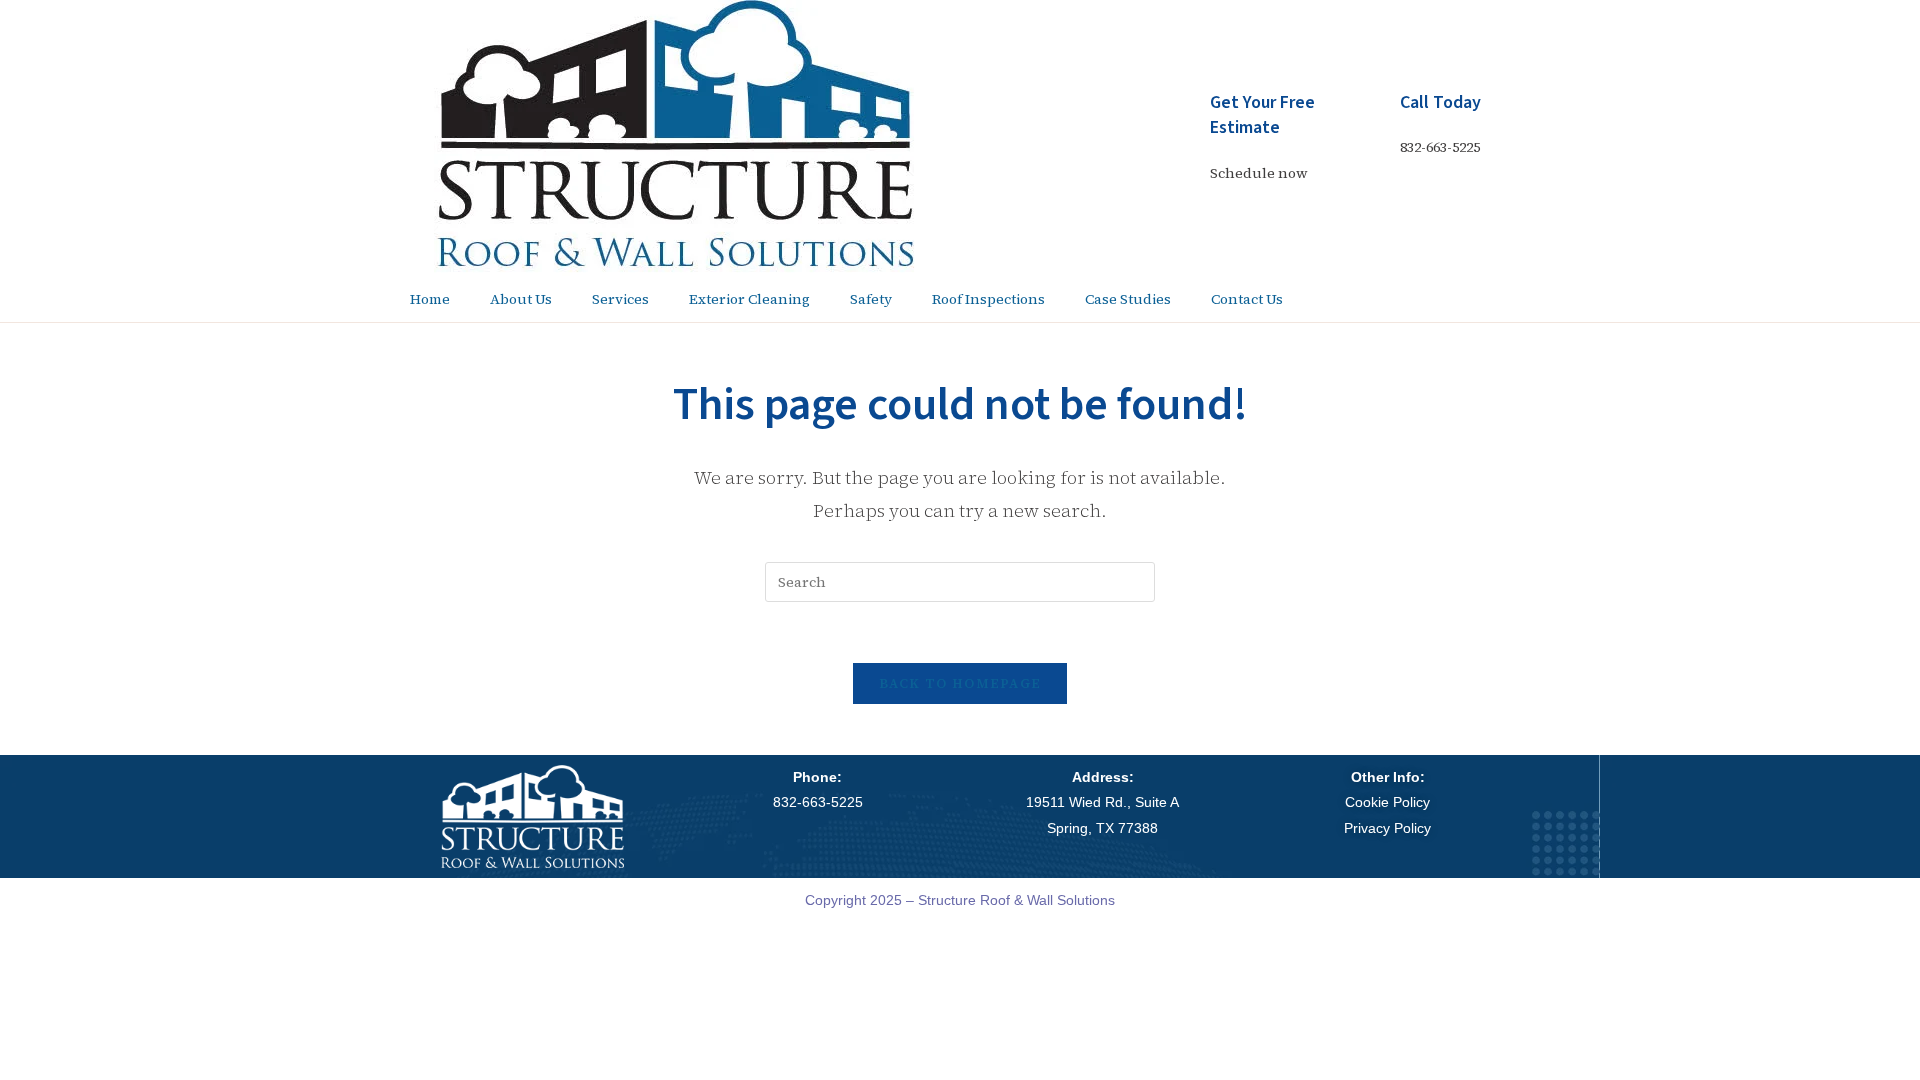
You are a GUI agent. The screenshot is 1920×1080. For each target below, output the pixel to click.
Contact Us (1247, 299)
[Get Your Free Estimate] (1185, 115)
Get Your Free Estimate (1262, 115)
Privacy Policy (1387, 828)
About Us (521, 299)
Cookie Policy (1387, 802)
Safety (871, 299)
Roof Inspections (988, 299)
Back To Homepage (960, 683)
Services (620, 299)
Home (430, 299)
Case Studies (1128, 299)
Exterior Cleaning (749, 299)
